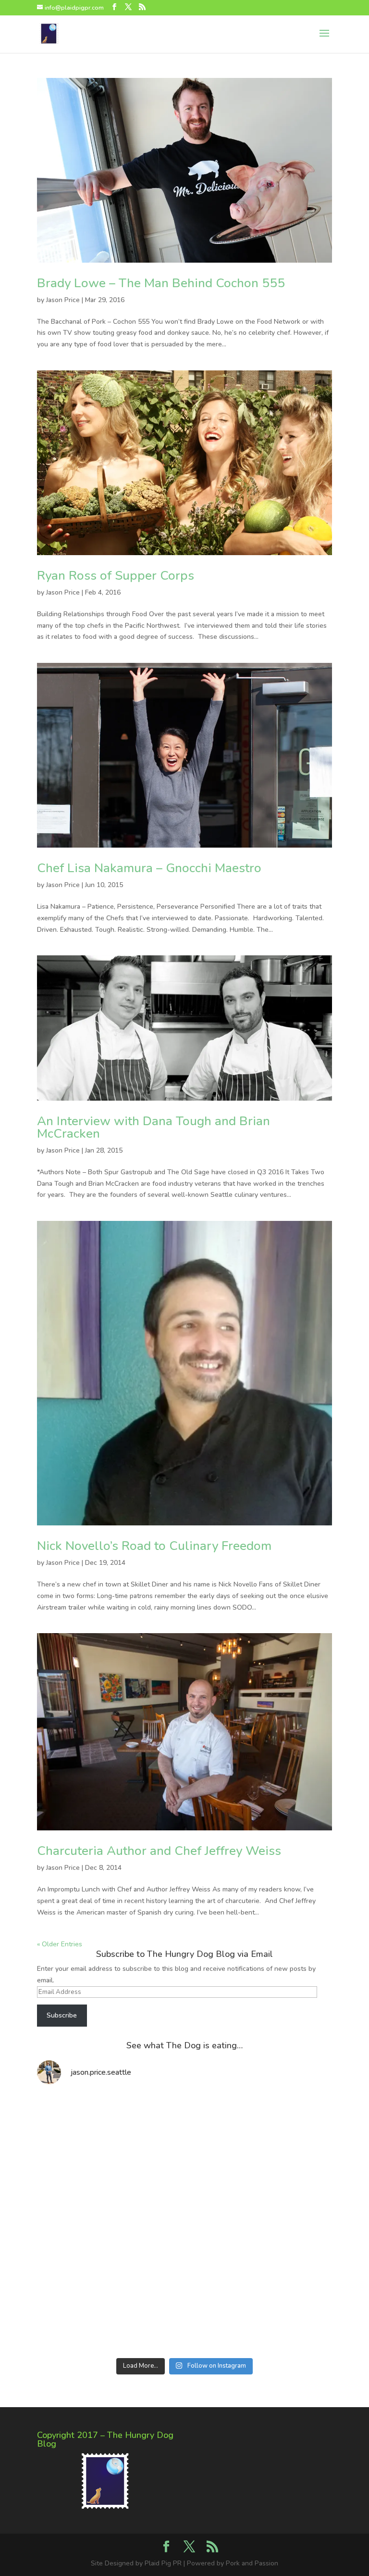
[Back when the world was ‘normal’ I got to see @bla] (110, 2309)
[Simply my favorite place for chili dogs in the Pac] (259, 2223)
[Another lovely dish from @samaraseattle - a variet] (110, 2137)
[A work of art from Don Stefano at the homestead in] (110, 2223)
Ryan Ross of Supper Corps (116, 576)
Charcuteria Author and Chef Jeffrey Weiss (159, 1851)
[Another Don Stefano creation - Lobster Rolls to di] (259, 2137)
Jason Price (63, 300)
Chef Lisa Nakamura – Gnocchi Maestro (149, 868)
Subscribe (62, 2015)
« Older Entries (60, 1944)
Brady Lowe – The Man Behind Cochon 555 (161, 283)
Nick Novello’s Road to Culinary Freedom (154, 1546)
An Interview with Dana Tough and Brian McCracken (154, 1127)
